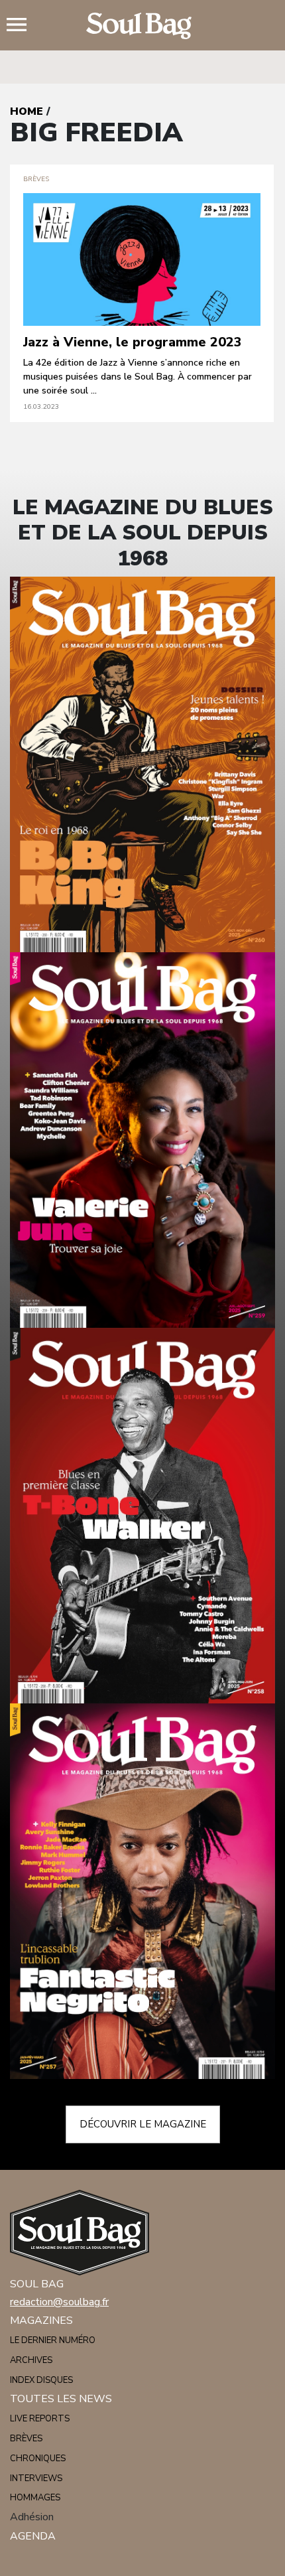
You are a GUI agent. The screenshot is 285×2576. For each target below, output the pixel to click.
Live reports (40, 2419)
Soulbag (142, 26)
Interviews (36, 2478)
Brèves (26, 2439)
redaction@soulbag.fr (59, 2302)
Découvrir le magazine (143, 2124)
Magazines (41, 2321)
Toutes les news (61, 2399)
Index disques (41, 2380)
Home (27, 111)
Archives (31, 2360)
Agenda (33, 2536)
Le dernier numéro (53, 2340)
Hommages (35, 2498)
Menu (22, 26)
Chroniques (38, 2459)
